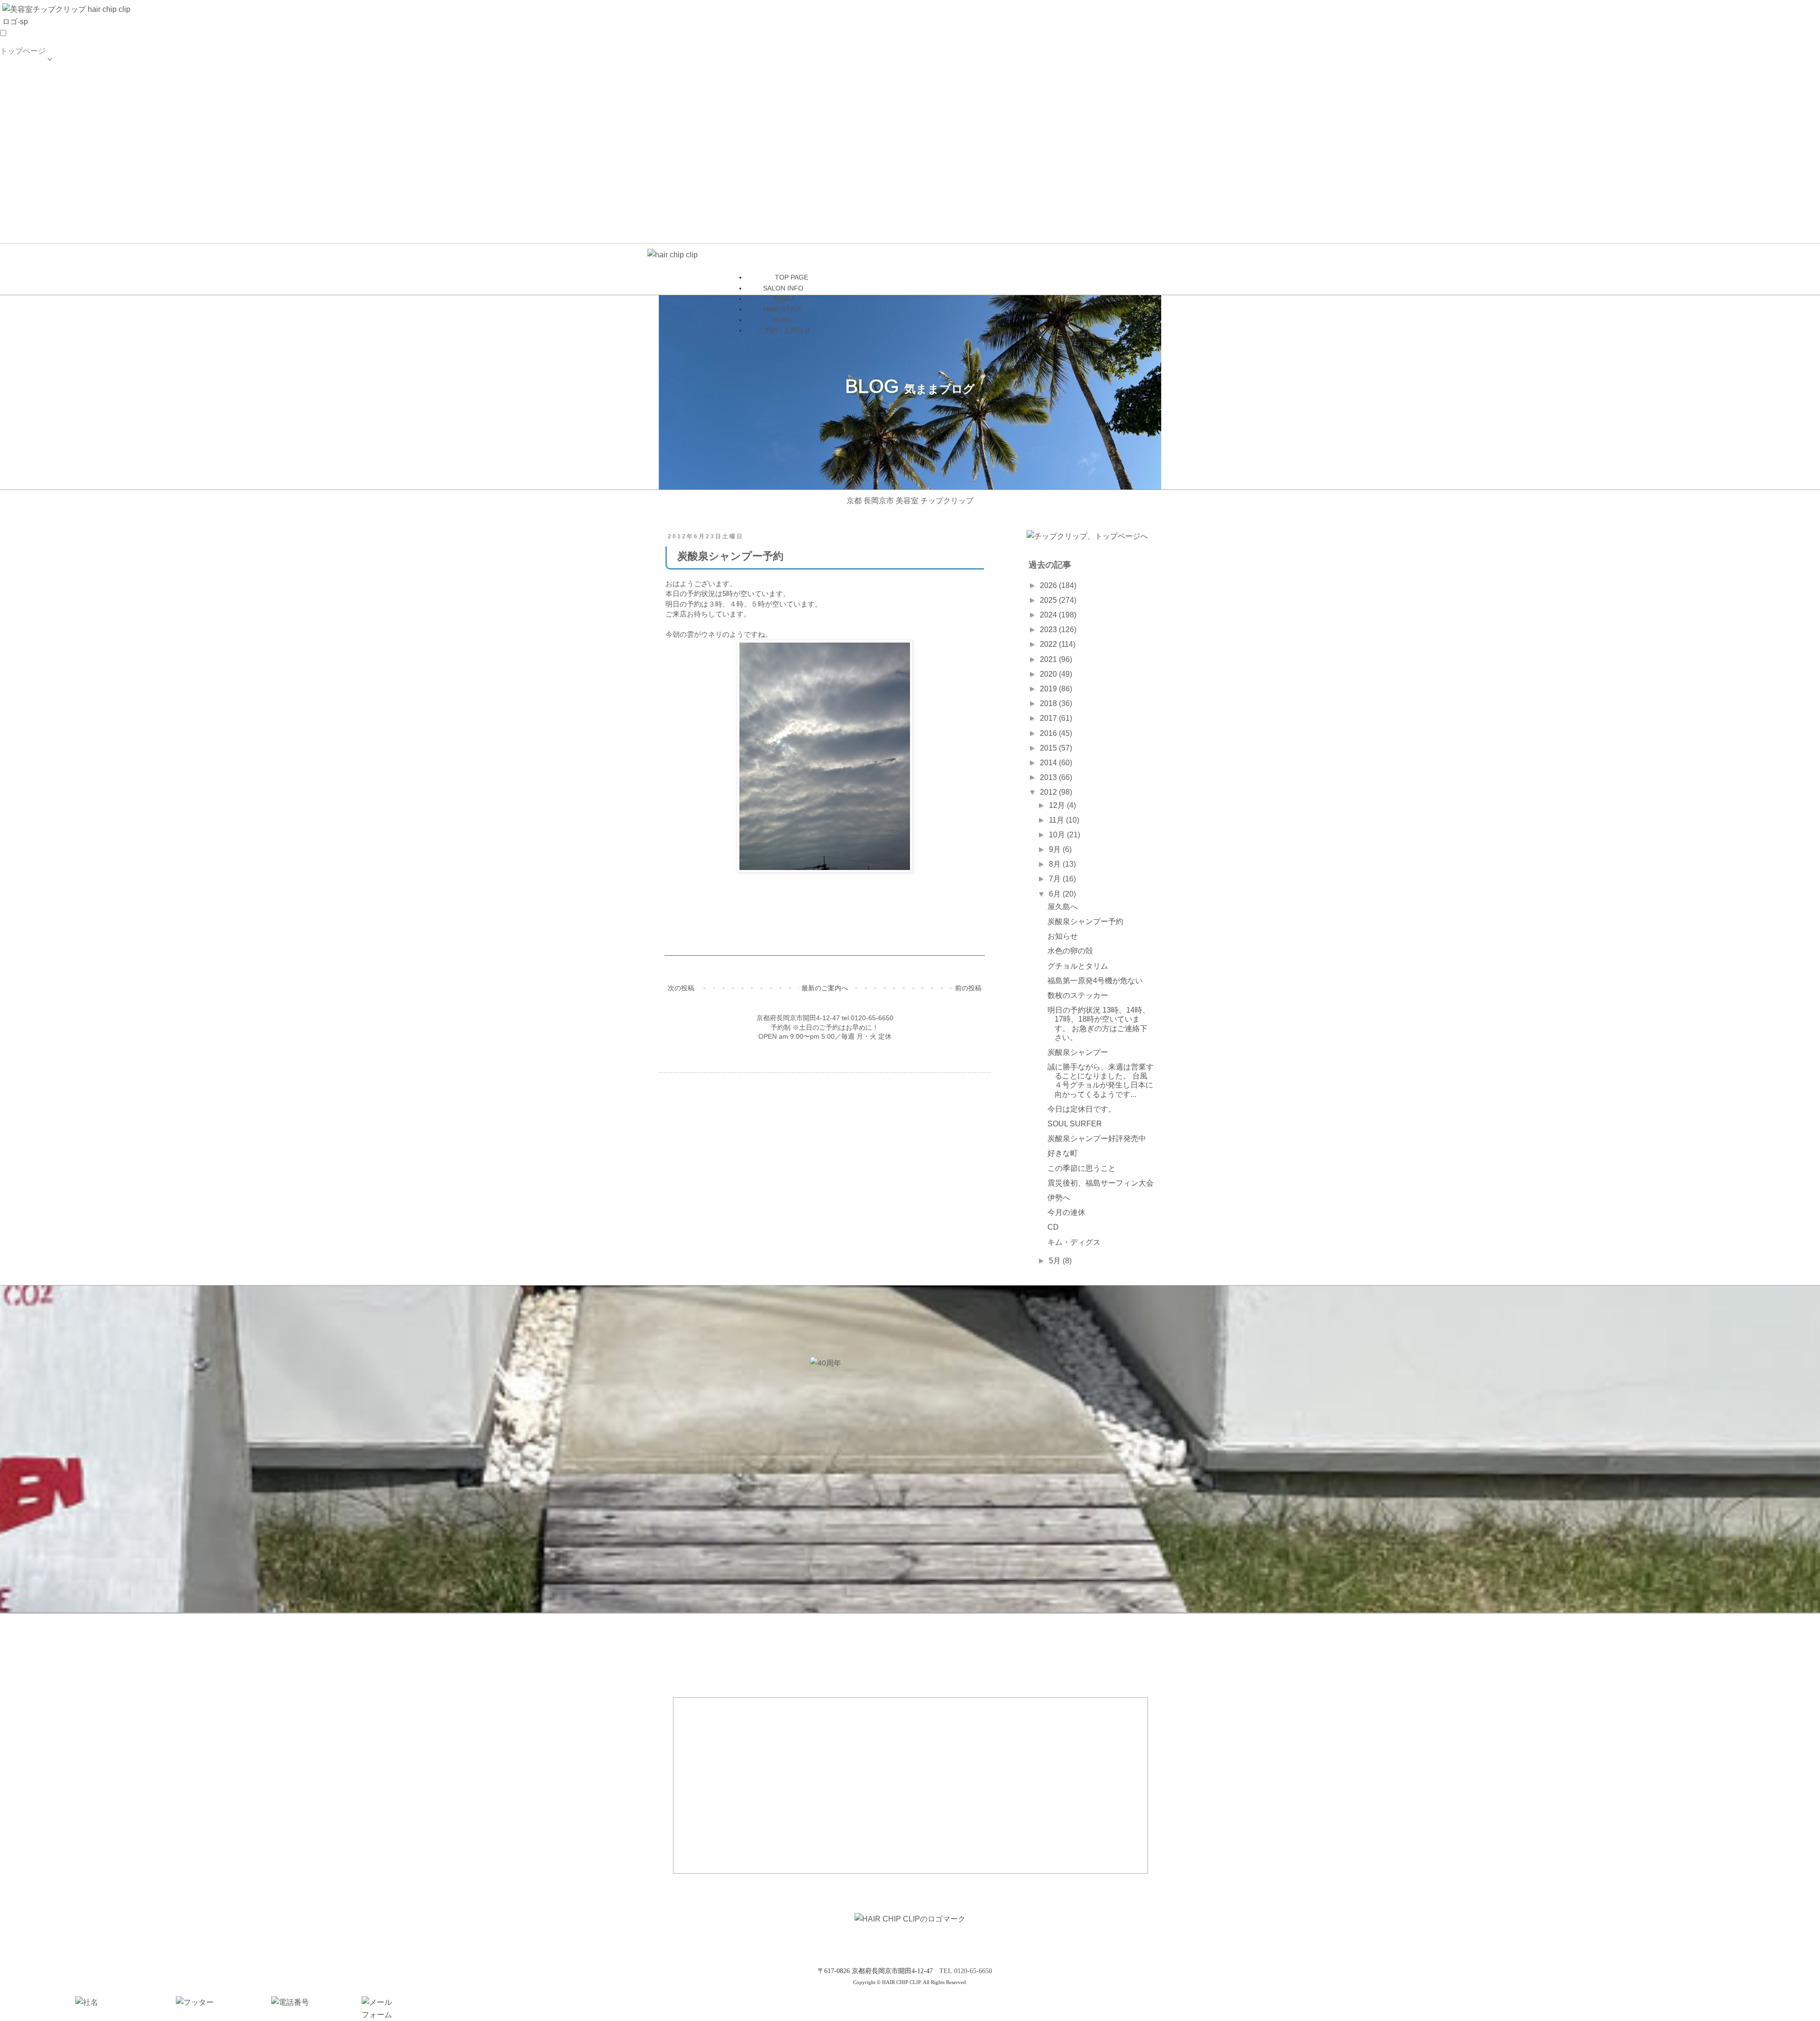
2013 (1049, 777)
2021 (1049, 659)
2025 (1049, 600)
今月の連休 (1066, 1212)
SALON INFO (23, 94)
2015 (1049, 748)
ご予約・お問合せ (30, 171)
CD (1053, 1227)
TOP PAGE (19, 75)
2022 (1049, 644)
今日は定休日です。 (1082, 1109)
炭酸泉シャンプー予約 (1085, 921)
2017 (1049, 718)
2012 (1049, 792)
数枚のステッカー (1078, 995)
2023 (1049, 630)
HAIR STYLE (23, 132)
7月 (1056, 879)
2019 (1049, 689)
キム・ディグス (1074, 1242)
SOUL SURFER (1075, 1124)
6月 (1056, 894)
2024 (1049, 615)
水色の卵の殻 (1070, 951)
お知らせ (1063, 936)
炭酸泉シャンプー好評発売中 (1097, 1138)
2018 (1049, 703)
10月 (1058, 835)
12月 (1058, 805)
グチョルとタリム (1078, 966)
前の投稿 (968, 988)
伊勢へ (1059, 1198)
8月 (1056, 864)
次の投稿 (681, 988)
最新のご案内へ (825, 988)
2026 (1049, 585)
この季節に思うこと (1082, 1168)
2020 (1049, 674)
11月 (1057, 820)
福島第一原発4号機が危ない (1095, 981)
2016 (1049, 733)
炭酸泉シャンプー (1078, 1052)
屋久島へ (1063, 907)
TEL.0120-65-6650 (966, 1971)
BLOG (10, 152)
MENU (11, 113)
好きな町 (1063, 1153)
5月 (1056, 1261)
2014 (1049, 763)
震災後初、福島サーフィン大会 (1101, 1183)
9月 (1056, 849)
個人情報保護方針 (30, 190)
